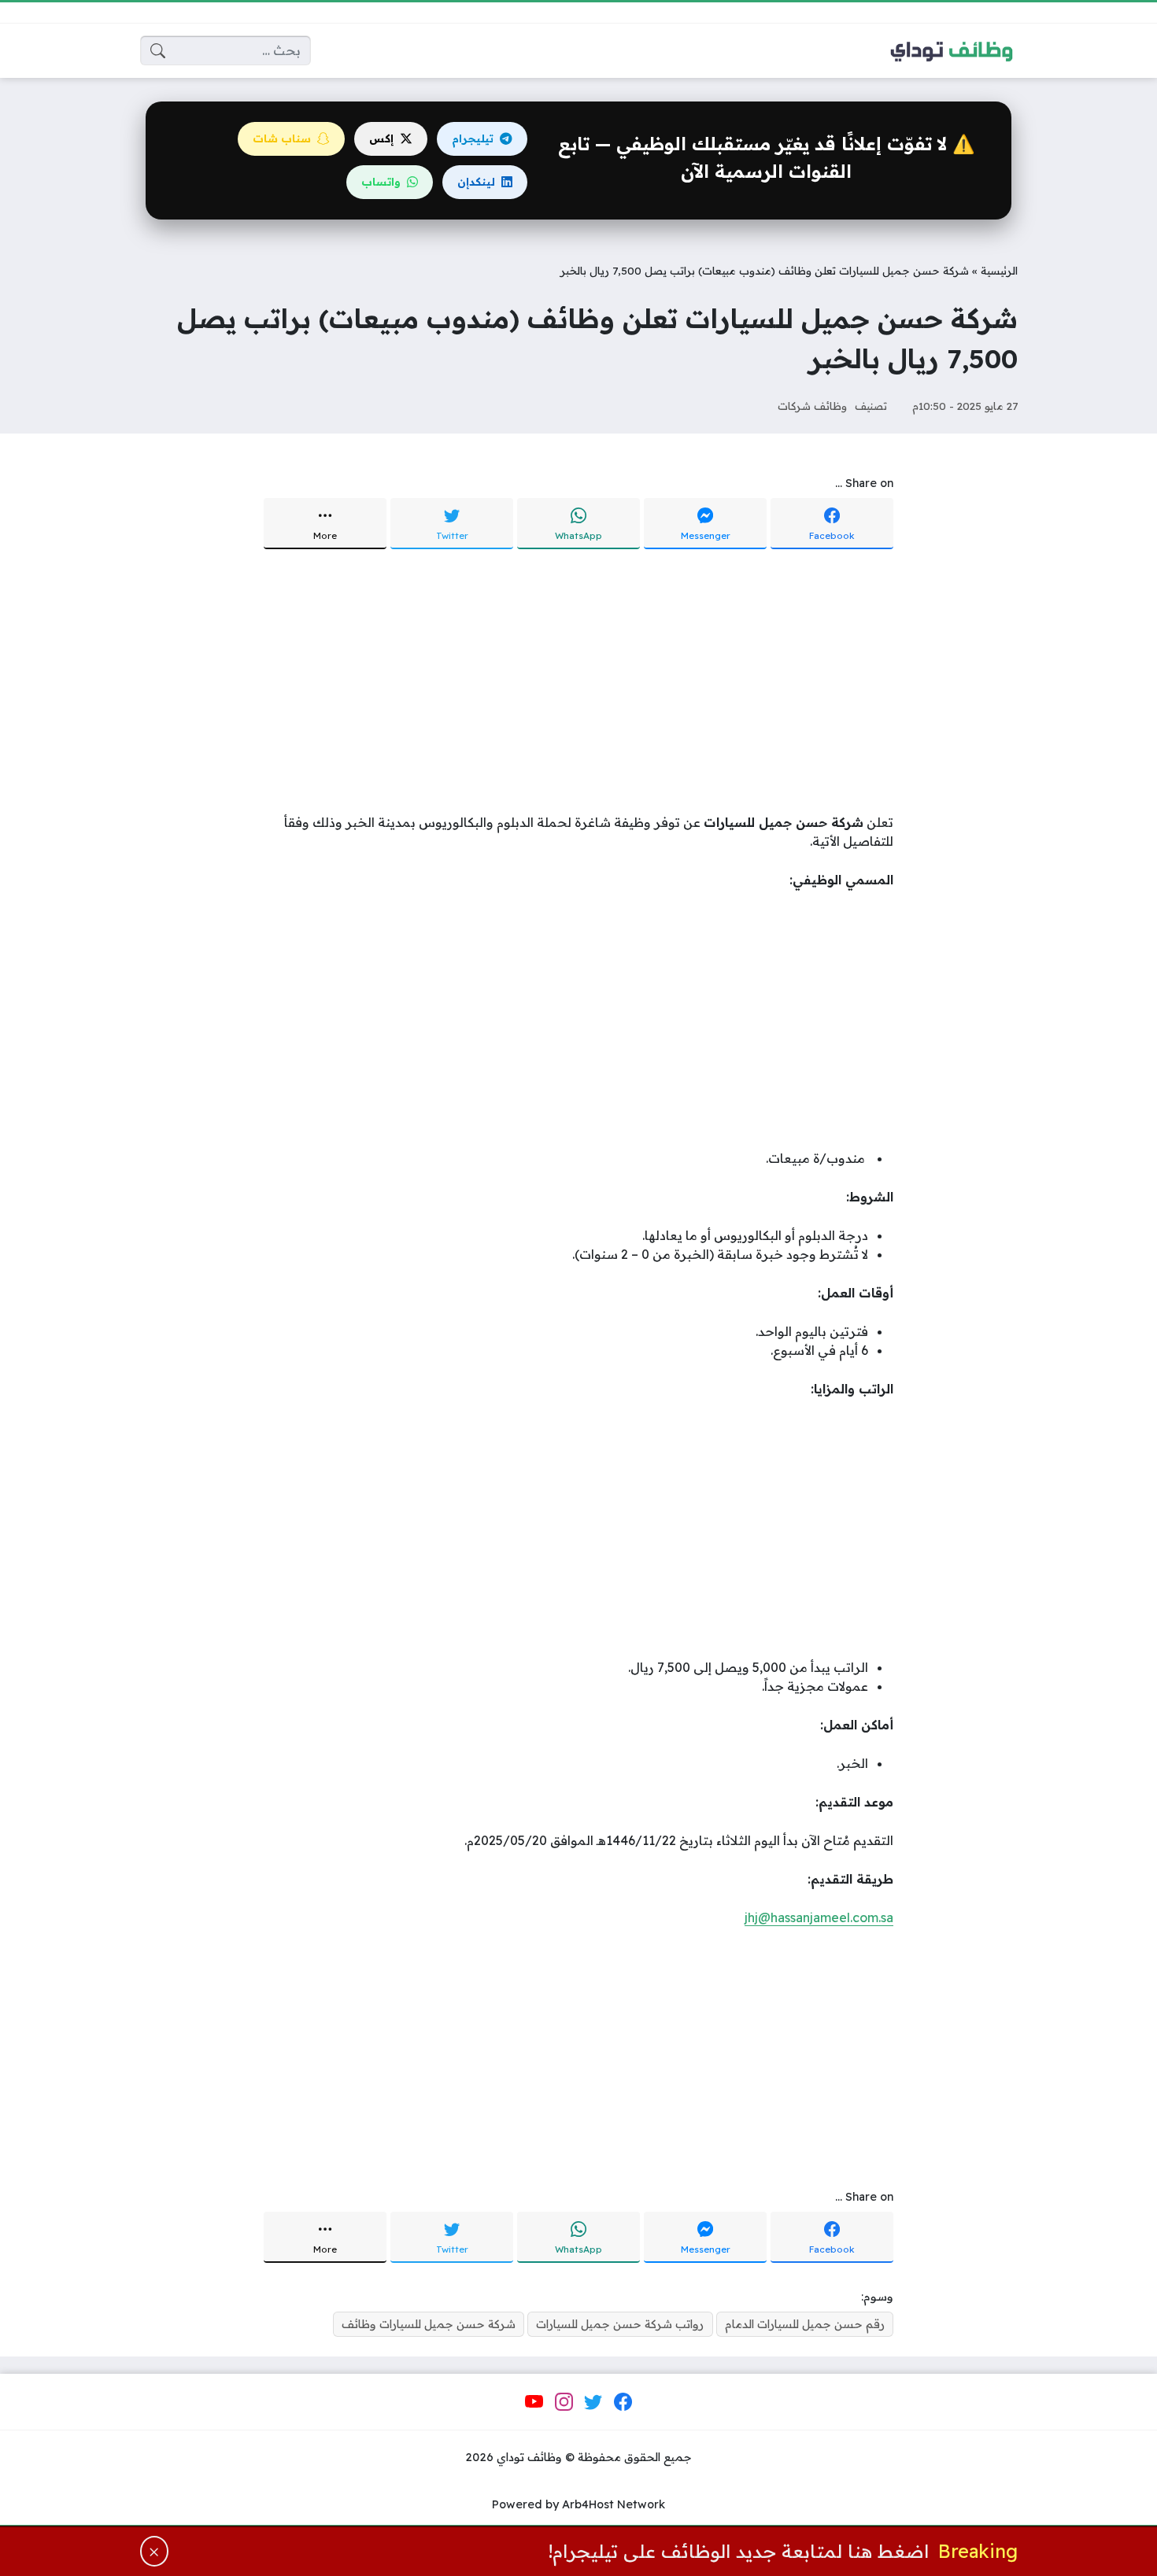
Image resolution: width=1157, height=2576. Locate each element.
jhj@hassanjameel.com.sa (819, 1917)
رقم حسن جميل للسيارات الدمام (805, 2324)
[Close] (155, 2551)
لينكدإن (476, 182)
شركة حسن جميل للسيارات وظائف (429, 2324)
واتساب (381, 182)
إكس (381, 138)
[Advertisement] (579, 683)
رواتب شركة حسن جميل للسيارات (620, 2324)
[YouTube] (534, 2402)
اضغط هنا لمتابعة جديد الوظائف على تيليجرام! (739, 2551)
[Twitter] (593, 2402)
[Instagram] (564, 2402)
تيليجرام (473, 138)
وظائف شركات (812, 406)
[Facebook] (623, 2402)
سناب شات (282, 138)
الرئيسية (999, 270)
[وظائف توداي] (952, 50)
